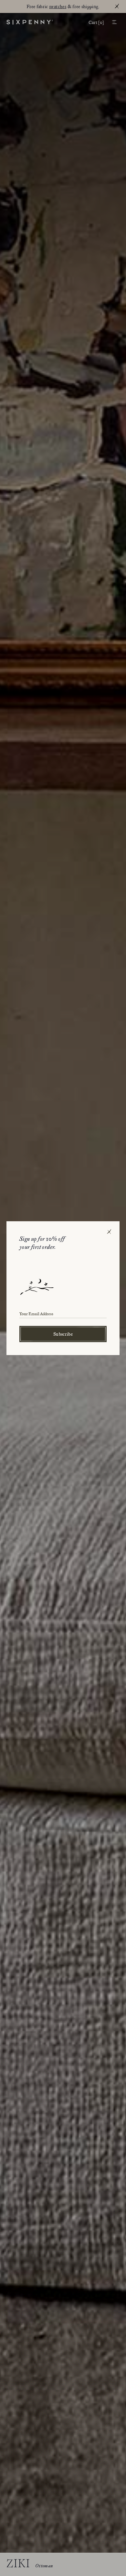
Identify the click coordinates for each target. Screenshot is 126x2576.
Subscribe (63, 1334)
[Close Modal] (109, 1232)
